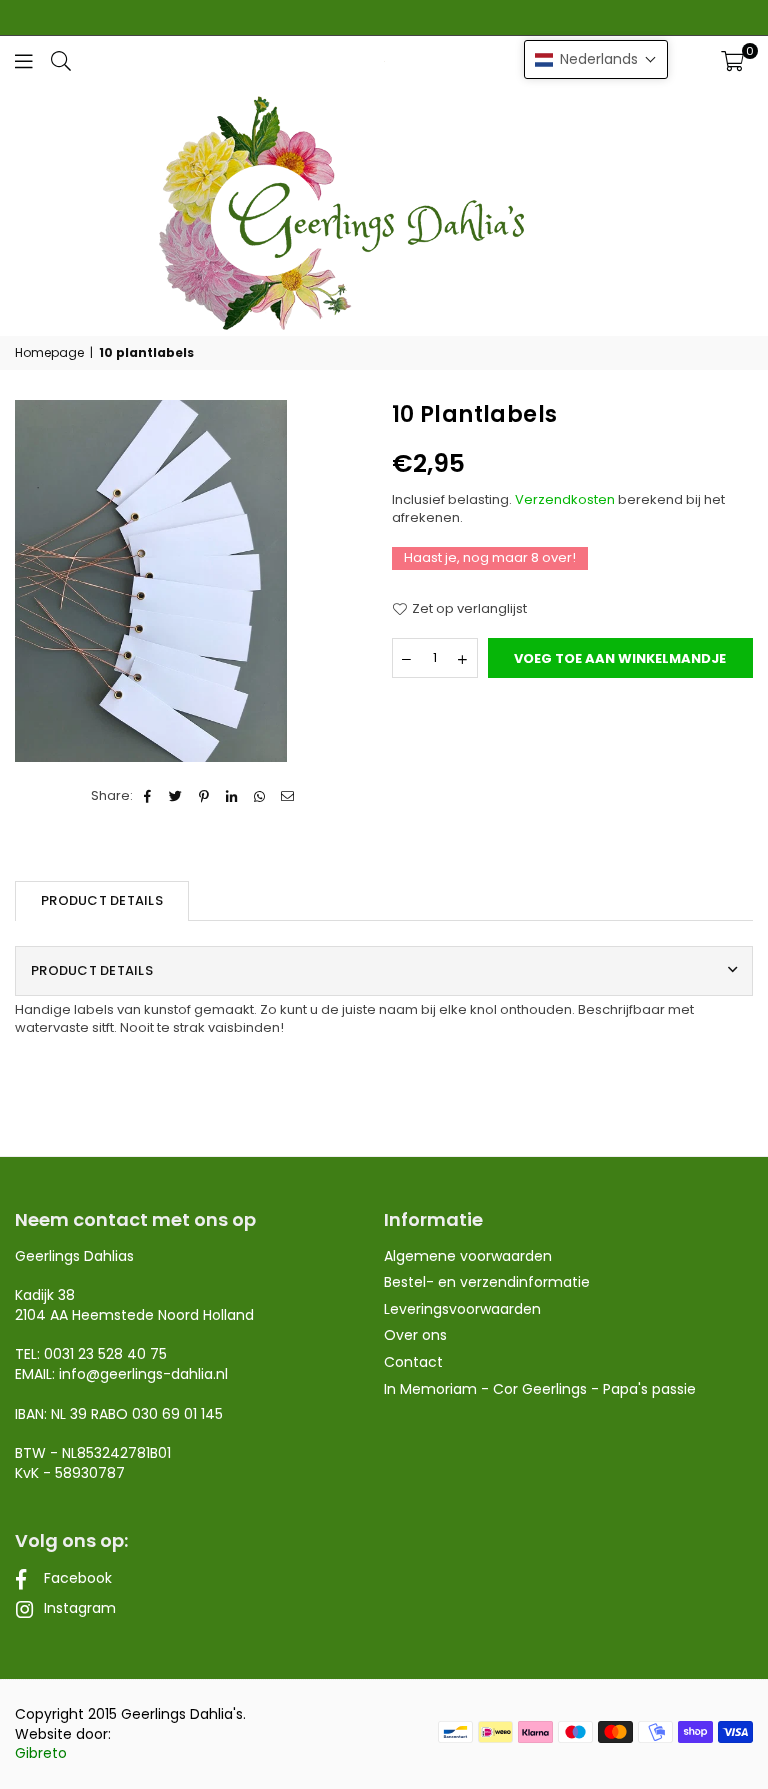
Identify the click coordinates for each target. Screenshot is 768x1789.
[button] (732, 61)
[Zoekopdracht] (61, 60)
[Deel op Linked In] (232, 796)
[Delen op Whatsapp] (260, 796)
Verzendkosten (565, 499)
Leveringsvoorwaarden (462, 1309)
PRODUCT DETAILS (102, 900)
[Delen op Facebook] (148, 796)
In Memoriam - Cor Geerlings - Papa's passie (540, 1389)
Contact (413, 1362)
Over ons (415, 1335)
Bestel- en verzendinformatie (487, 1282)
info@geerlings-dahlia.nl (143, 1374)
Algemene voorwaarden (468, 1256)
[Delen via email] (288, 796)
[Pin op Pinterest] (204, 796)
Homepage (49, 353)
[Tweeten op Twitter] (176, 796)
